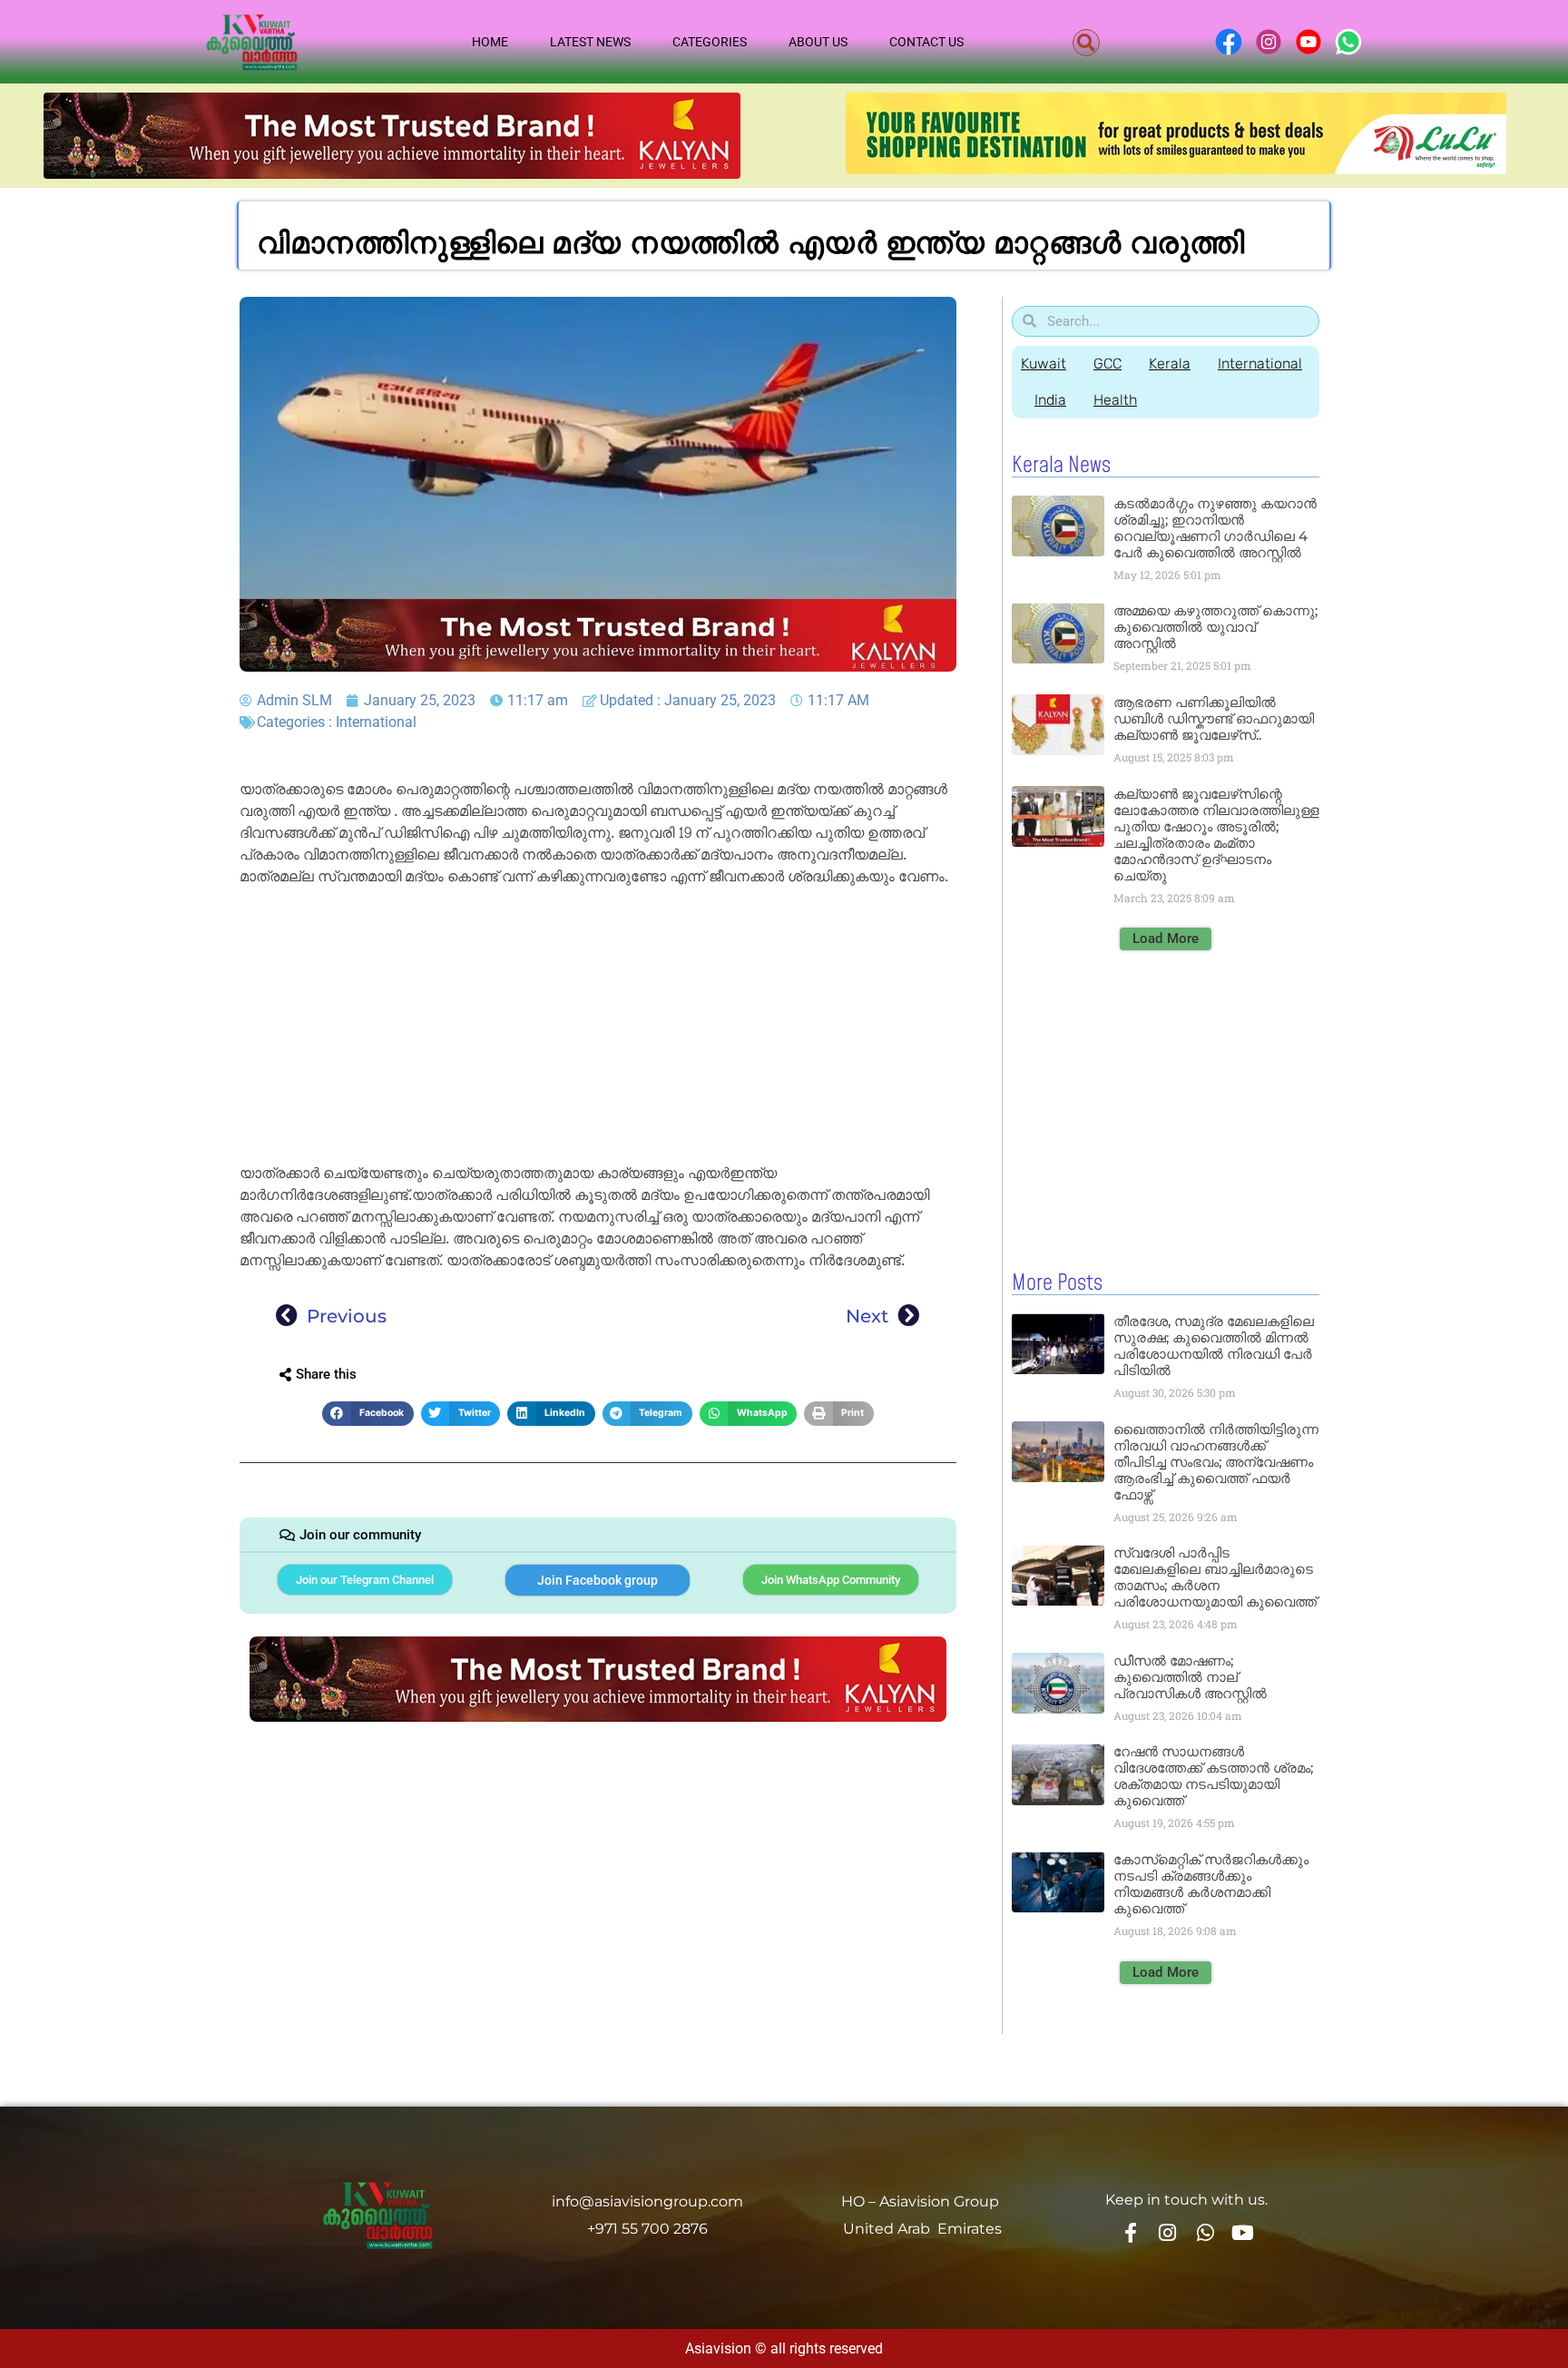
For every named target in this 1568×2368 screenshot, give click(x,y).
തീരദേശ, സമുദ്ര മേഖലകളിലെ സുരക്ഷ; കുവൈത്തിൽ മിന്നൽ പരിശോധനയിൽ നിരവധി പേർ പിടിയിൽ (1214, 1346)
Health (1115, 400)
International (376, 722)
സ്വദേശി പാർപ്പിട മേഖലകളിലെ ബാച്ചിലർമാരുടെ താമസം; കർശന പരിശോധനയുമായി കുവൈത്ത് (1215, 1577)
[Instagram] (1168, 2232)
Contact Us (926, 42)
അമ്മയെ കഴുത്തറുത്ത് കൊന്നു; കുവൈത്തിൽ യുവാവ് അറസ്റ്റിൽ (1215, 627)
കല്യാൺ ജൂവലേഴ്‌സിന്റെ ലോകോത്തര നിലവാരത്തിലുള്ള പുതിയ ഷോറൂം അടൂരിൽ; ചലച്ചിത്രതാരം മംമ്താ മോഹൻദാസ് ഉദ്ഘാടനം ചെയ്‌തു (1216, 835)
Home (490, 42)
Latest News (590, 42)
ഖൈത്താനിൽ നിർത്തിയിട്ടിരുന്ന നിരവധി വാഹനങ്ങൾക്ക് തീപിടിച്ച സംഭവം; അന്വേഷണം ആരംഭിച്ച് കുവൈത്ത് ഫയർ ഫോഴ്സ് (1216, 1462)
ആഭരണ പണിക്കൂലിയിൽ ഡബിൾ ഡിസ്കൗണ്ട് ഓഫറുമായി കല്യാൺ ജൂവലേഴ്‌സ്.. (1214, 718)
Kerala (1170, 364)
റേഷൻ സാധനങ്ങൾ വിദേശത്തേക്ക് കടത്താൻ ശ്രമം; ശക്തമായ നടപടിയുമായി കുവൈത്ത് (1213, 1776)
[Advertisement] (598, 1028)
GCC (1107, 364)
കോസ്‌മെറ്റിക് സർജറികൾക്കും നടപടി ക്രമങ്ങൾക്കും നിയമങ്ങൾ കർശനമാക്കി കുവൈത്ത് (1211, 1884)
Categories (710, 42)
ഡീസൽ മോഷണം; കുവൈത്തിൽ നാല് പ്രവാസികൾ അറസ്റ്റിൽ (1190, 1677)
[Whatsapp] (1205, 2232)
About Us (818, 42)
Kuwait (1044, 364)
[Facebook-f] (1130, 2232)
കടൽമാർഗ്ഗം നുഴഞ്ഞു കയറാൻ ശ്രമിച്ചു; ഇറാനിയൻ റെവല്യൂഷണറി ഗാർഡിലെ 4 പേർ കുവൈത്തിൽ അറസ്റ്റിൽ (1215, 528)
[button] (1086, 43)
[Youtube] (1243, 2232)
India (1050, 400)
